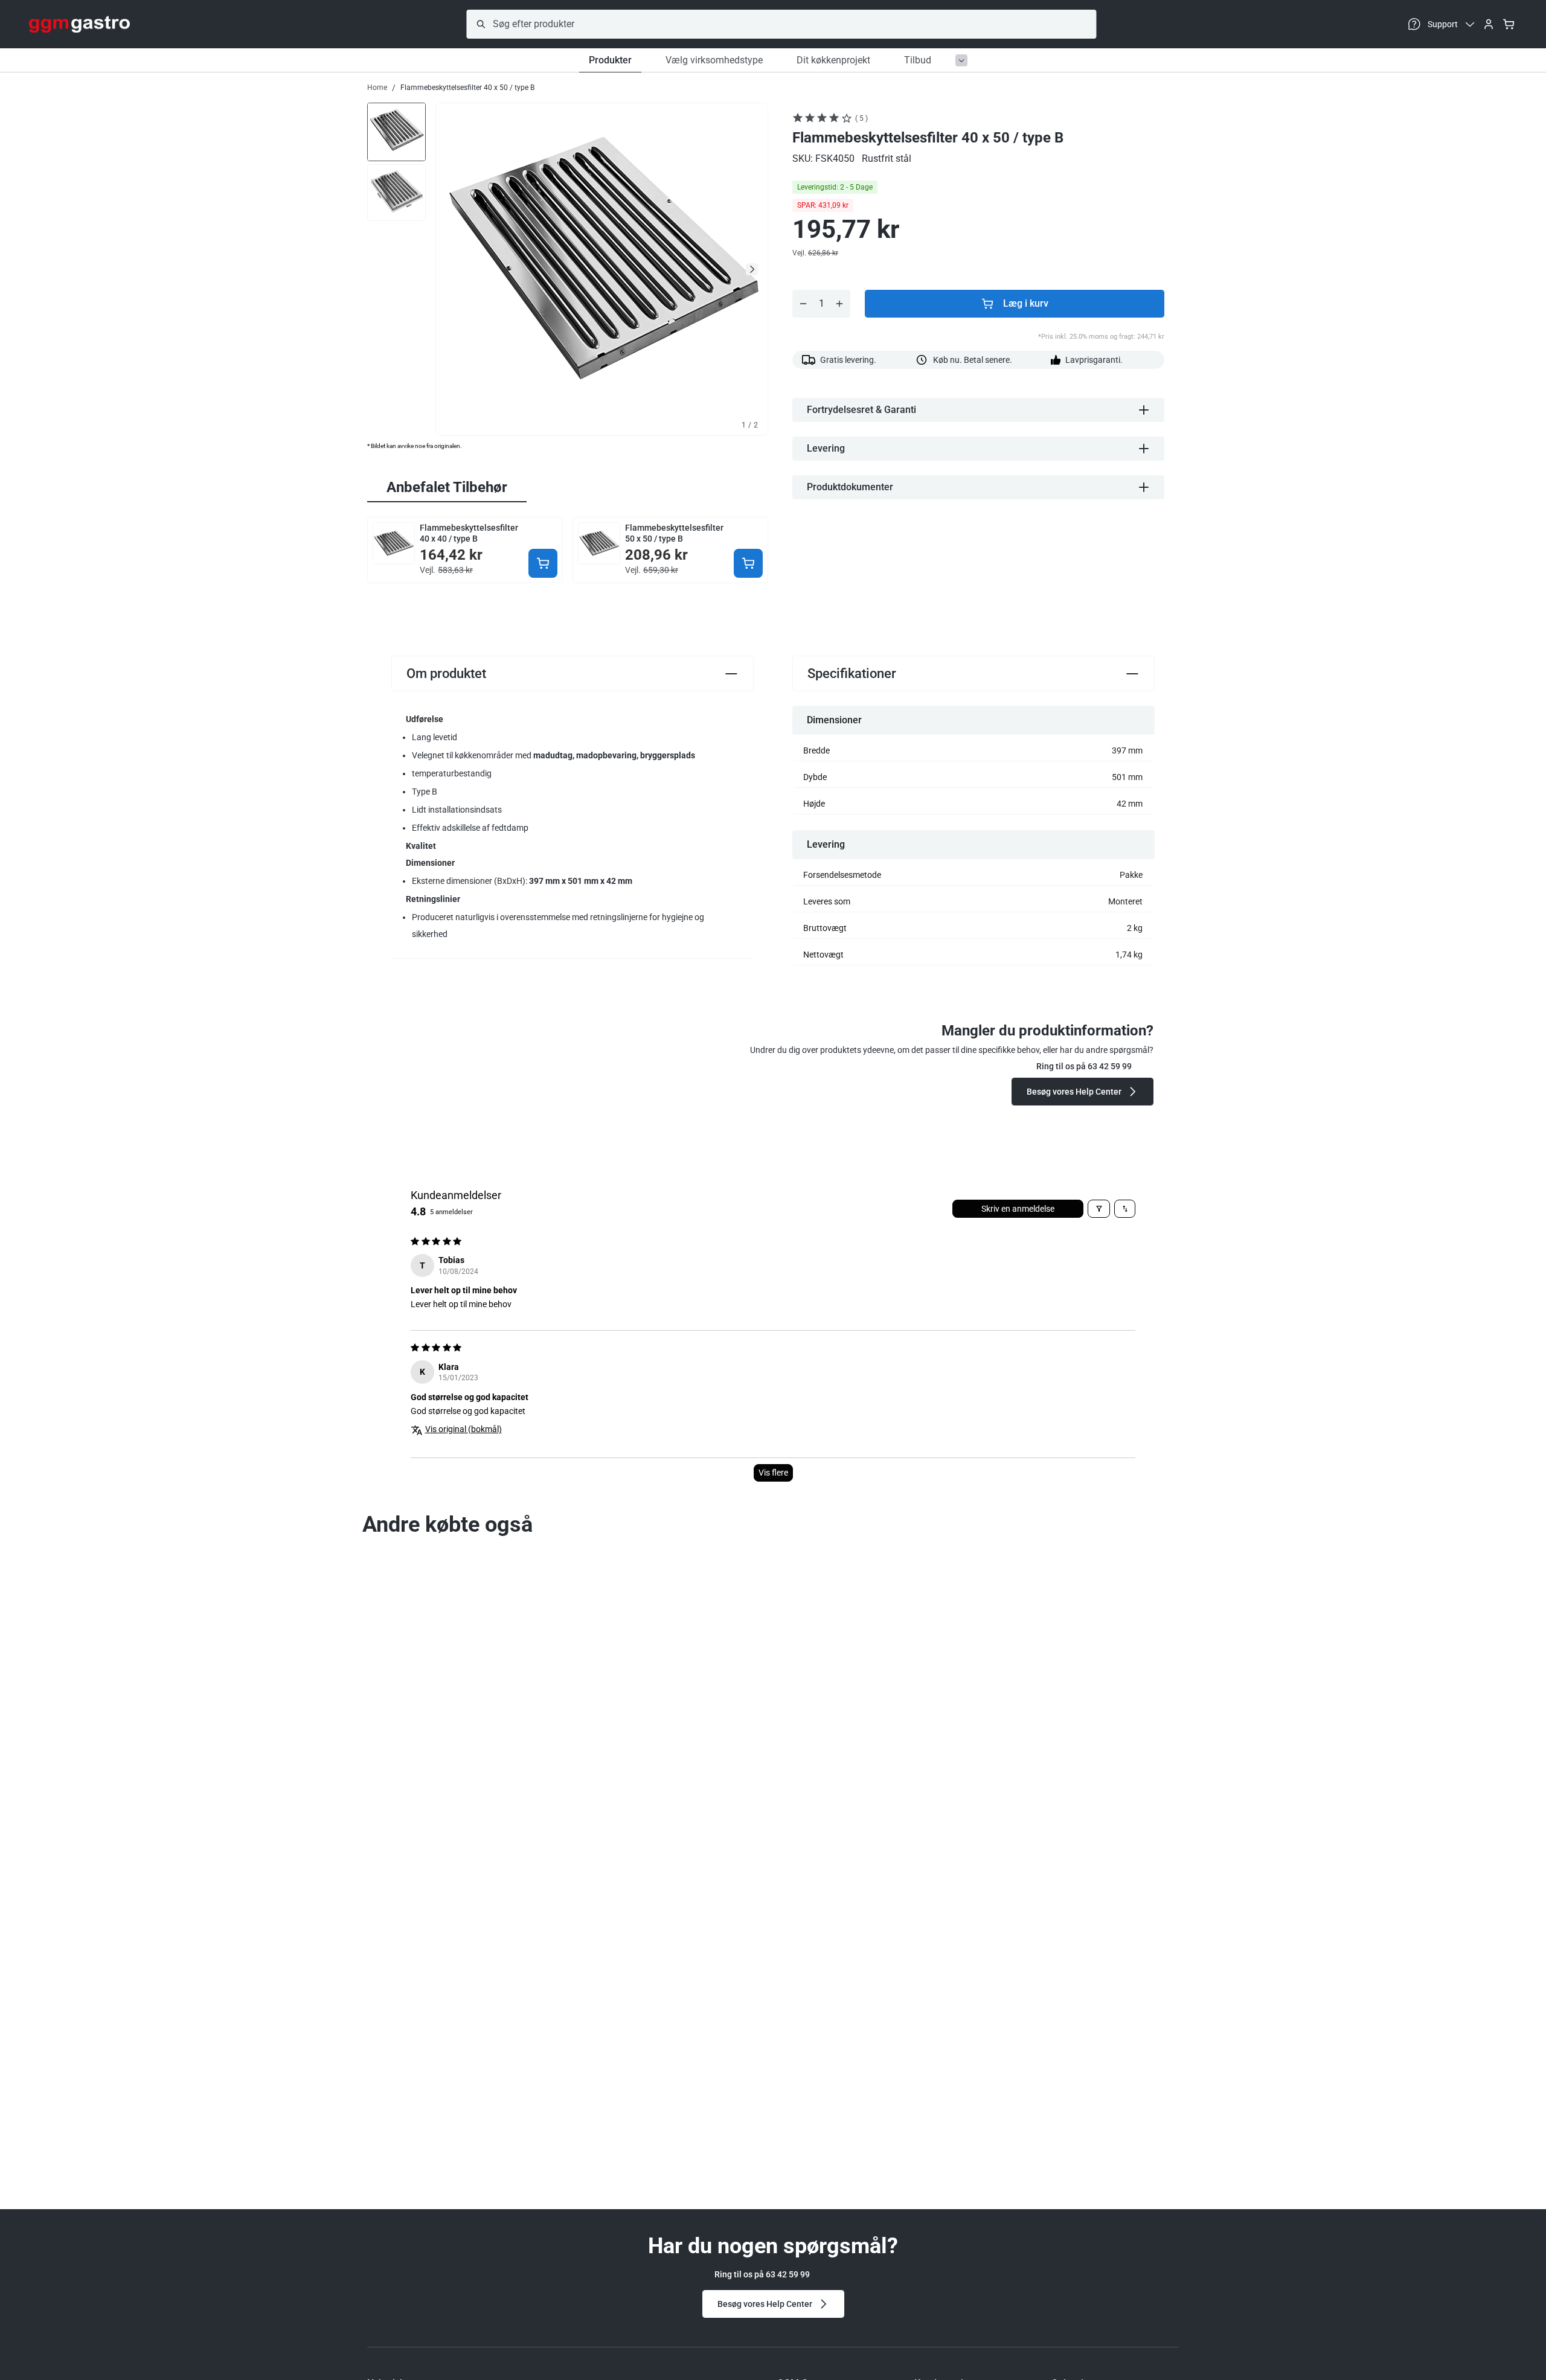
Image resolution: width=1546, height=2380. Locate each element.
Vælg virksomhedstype (714, 60)
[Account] (1489, 24)
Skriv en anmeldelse (1018, 1209)
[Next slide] (752, 269)
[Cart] (1509, 24)
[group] (396, 131)
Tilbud (918, 60)
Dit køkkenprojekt (833, 60)
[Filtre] (1099, 1209)
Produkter (610, 60)
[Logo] (79, 24)
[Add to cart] (543, 563)
